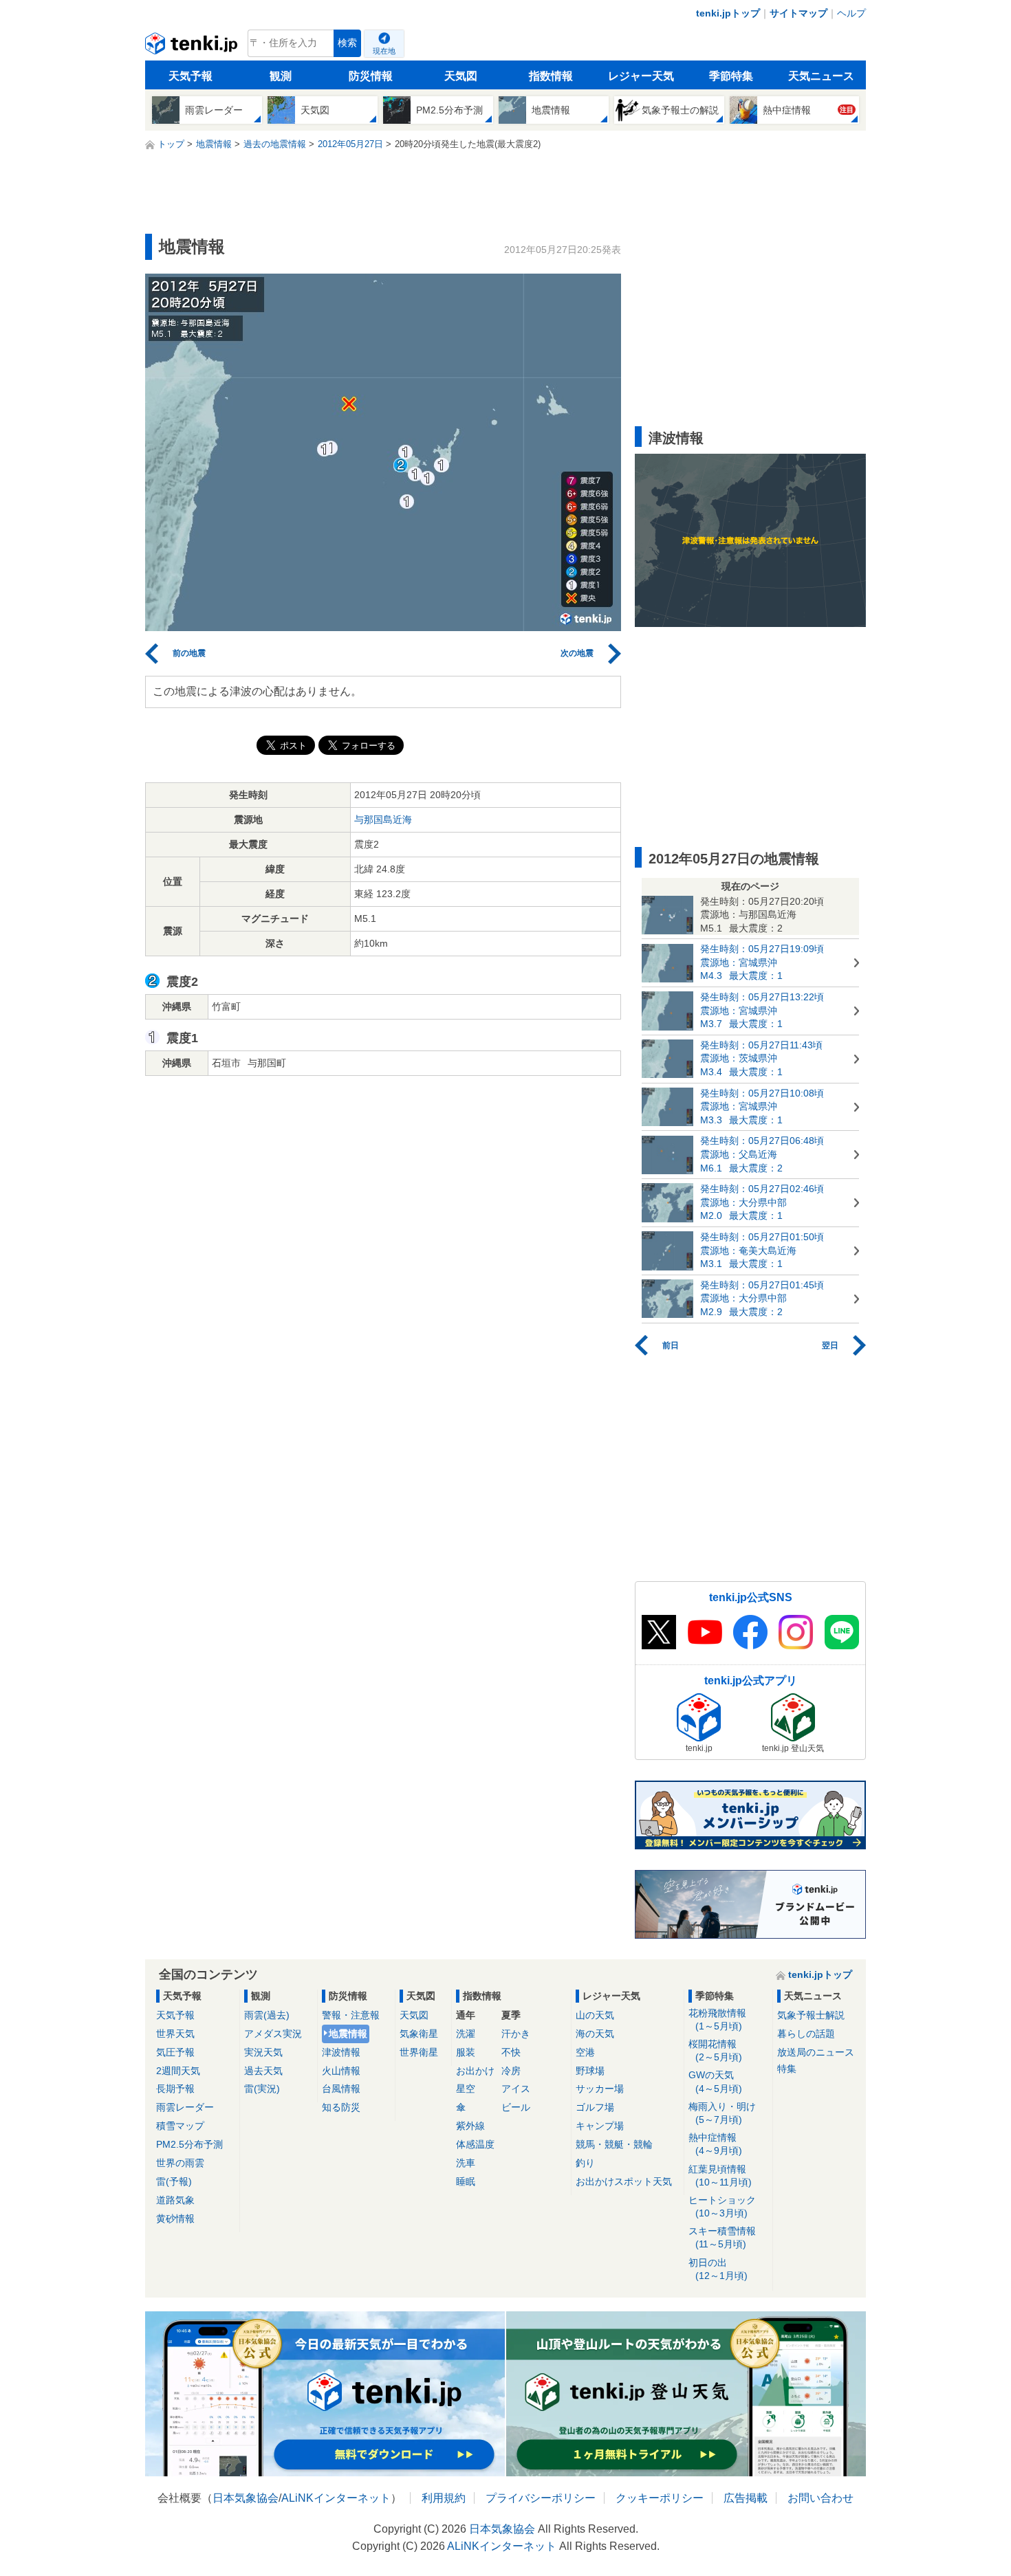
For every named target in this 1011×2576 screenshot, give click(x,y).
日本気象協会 (246, 2498)
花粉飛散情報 (717, 2019)
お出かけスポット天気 (624, 2181)
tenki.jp (193, 47)
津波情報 (341, 2052)
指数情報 (551, 76)
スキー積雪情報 (722, 2237)
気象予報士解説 (811, 2015)
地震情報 (348, 2034)
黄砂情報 (175, 2219)
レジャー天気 (641, 76)
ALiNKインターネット (336, 2498)
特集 (787, 2069)
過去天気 (263, 2071)
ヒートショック (722, 2206)
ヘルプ (851, 13)
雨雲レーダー (185, 2107)
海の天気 (595, 2034)
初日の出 (718, 2269)
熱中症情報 (715, 2144)
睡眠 (466, 2181)
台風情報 (341, 2089)
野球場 (590, 2071)
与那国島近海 (383, 819)
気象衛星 (419, 2034)
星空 (466, 2089)
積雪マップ (180, 2126)
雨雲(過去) (267, 2015)
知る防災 (341, 2107)
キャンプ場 (600, 2126)
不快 (511, 2052)
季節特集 (731, 76)
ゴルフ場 (595, 2107)
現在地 (384, 51)
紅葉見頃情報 (720, 2176)
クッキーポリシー (660, 2498)
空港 (585, 2052)
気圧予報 (175, 2052)
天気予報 (191, 76)
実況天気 (263, 2052)
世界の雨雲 (180, 2163)
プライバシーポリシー (541, 2498)
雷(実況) (262, 2089)
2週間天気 (178, 2071)
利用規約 (444, 2498)
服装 (466, 2052)
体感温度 (475, 2144)
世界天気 (175, 2034)
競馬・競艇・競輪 (614, 2144)
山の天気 (595, 2015)
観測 (281, 76)
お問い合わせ (820, 2498)
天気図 (461, 76)
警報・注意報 (351, 2015)
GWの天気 (715, 2081)
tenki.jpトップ (728, 13)
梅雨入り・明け (722, 2113)
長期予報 (175, 2089)
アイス (516, 2089)
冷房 (511, 2071)
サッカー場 (600, 2089)
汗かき (516, 2034)
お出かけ (475, 2071)
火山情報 (341, 2071)
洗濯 (466, 2034)
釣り (585, 2163)
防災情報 (371, 76)
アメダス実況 (273, 2034)
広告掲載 (746, 2498)
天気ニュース (821, 76)
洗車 (466, 2163)
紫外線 (470, 2126)
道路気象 (175, 2200)
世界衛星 (419, 2052)
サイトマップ (798, 13)
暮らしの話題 (806, 2034)
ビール (516, 2107)
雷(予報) (174, 2181)
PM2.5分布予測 (189, 2144)
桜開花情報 (715, 2050)
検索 (347, 43)
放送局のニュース (816, 2052)
